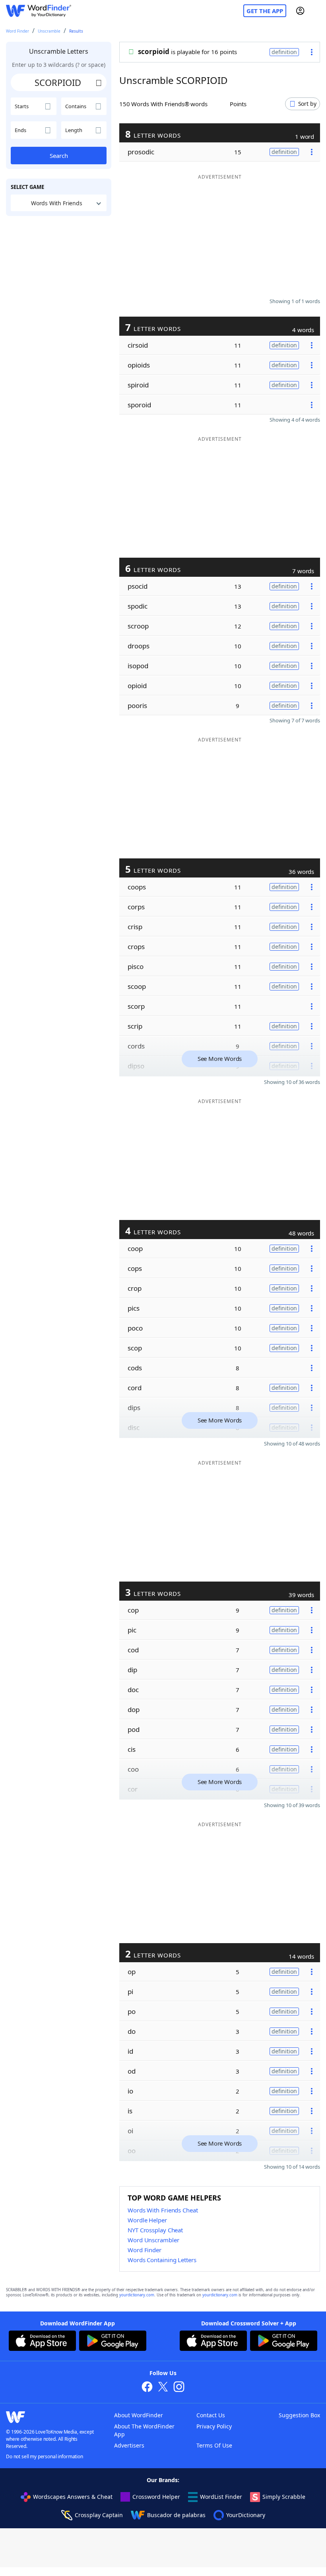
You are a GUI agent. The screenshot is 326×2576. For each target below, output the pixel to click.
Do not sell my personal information (45, 2456)
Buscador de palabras (176, 2515)
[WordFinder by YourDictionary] (39, 11)
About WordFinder (139, 2415)
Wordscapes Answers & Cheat (73, 2497)
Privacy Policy (214, 2426)
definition (284, 52)
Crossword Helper (156, 2497)
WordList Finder (221, 2497)
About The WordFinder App (144, 2430)
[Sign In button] (300, 11)
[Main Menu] (317, 11)
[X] (163, 2388)
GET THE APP (265, 11)
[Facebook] (147, 2388)
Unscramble (49, 31)
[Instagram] (179, 2388)
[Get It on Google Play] (113, 2342)
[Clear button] (99, 82)
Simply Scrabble (284, 2497)
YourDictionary (246, 2515)
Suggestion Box (299, 2415)
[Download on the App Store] (42, 2342)
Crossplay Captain (99, 2515)
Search (59, 156)
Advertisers (129, 2445)
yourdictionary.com (137, 2295)
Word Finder (17, 31)
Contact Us (211, 2415)
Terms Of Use (214, 2445)
